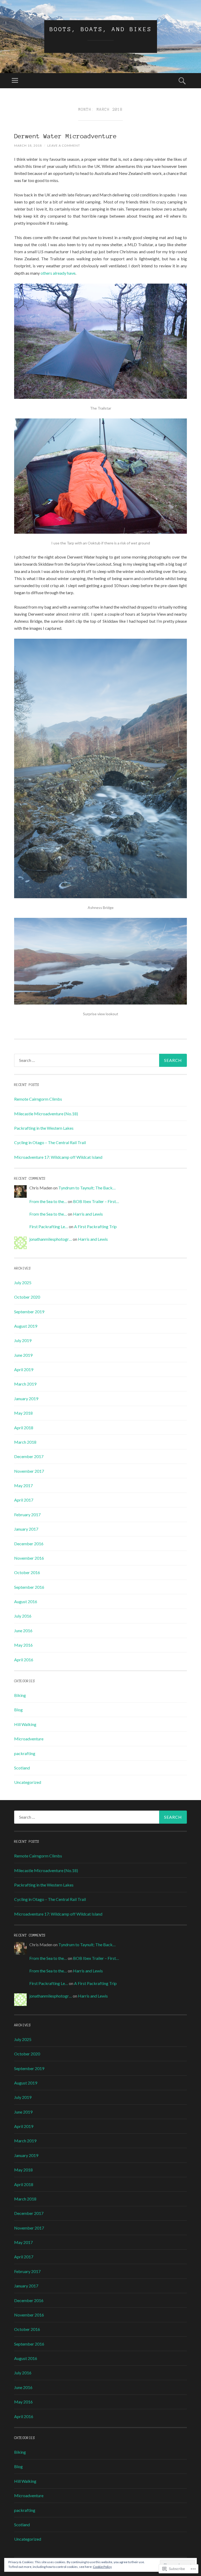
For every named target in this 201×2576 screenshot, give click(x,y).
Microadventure (29, 1739)
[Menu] (15, 81)
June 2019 (23, 1355)
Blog (18, 1710)
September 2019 (29, 1312)
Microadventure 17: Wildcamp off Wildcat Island (58, 1157)
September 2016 (29, 1587)
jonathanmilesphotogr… (51, 1239)
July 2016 (23, 1616)
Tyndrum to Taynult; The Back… (87, 1188)
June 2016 (23, 1631)
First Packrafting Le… (49, 1226)
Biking (20, 1695)
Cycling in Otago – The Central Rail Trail (50, 1142)
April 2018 (24, 1428)
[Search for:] (100, 1060)
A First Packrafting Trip (95, 1226)
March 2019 (25, 1384)
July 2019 (23, 1340)
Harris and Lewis (88, 1214)
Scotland (22, 1768)
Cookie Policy (102, 2567)
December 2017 (29, 1456)
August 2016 (26, 1601)
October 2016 (27, 1572)
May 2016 (23, 1645)
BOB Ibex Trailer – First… (96, 1201)
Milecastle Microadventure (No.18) (46, 1114)
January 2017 (26, 1529)
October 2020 (27, 1297)
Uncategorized (28, 1782)
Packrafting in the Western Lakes (44, 1128)
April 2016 (24, 1660)
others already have (58, 273)
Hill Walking (25, 1724)
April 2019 (24, 1369)
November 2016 (29, 1558)
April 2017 (24, 1500)
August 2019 (26, 1326)
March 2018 (25, 1442)
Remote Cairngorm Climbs (38, 1099)
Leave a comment (64, 145)
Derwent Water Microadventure (65, 136)
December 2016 (29, 1544)
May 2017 (23, 1485)
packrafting (25, 1753)
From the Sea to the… (48, 1201)
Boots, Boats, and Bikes (101, 29)
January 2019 (26, 1399)
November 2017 (29, 1471)
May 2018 (23, 1413)
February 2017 (27, 1515)
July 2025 (23, 1283)
